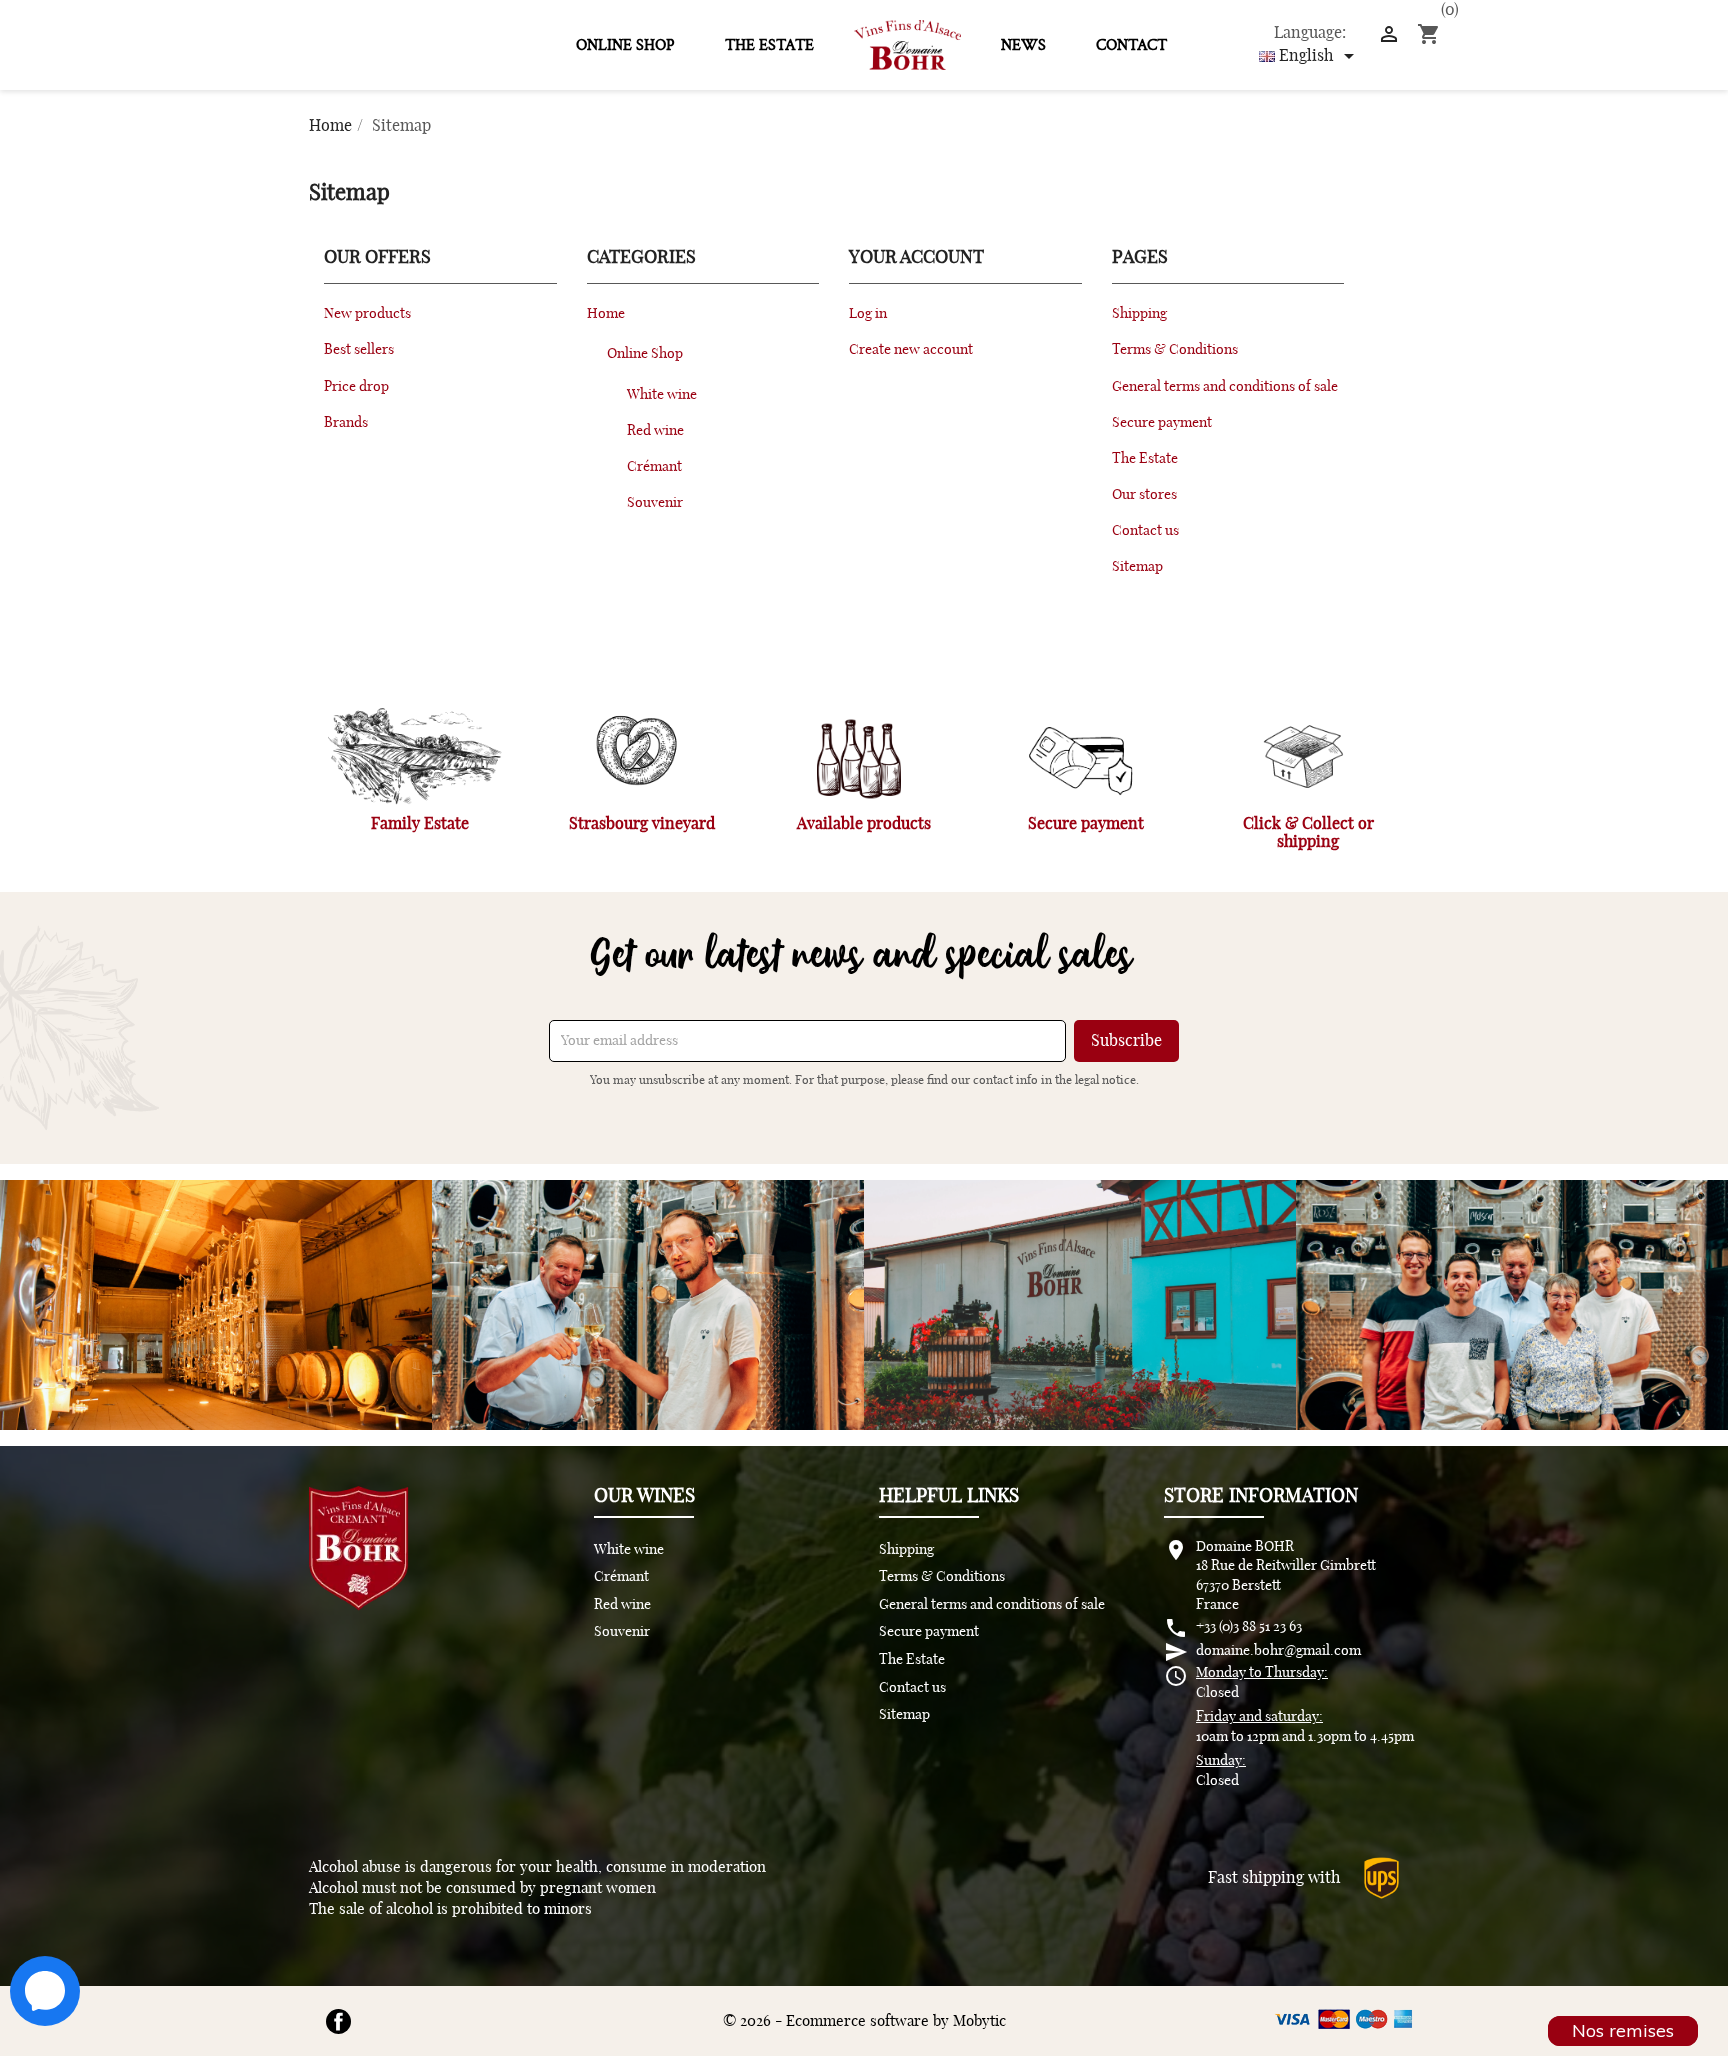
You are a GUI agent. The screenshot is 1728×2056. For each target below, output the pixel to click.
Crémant (654, 466)
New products (367, 313)
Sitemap (1137, 566)
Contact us (1145, 530)
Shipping (1139, 313)
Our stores (1144, 494)
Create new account (911, 349)
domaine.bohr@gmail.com (1278, 1651)
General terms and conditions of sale (1225, 386)
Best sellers (359, 349)
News (1023, 45)
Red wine (655, 430)
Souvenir (655, 502)
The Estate (769, 45)
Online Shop (625, 45)
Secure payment (1162, 422)
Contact (1131, 45)
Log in (868, 313)
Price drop (356, 386)
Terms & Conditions (1175, 349)
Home (606, 313)
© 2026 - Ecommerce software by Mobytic (864, 2021)
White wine (662, 394)
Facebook (338, 2021)
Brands (346, 422)
